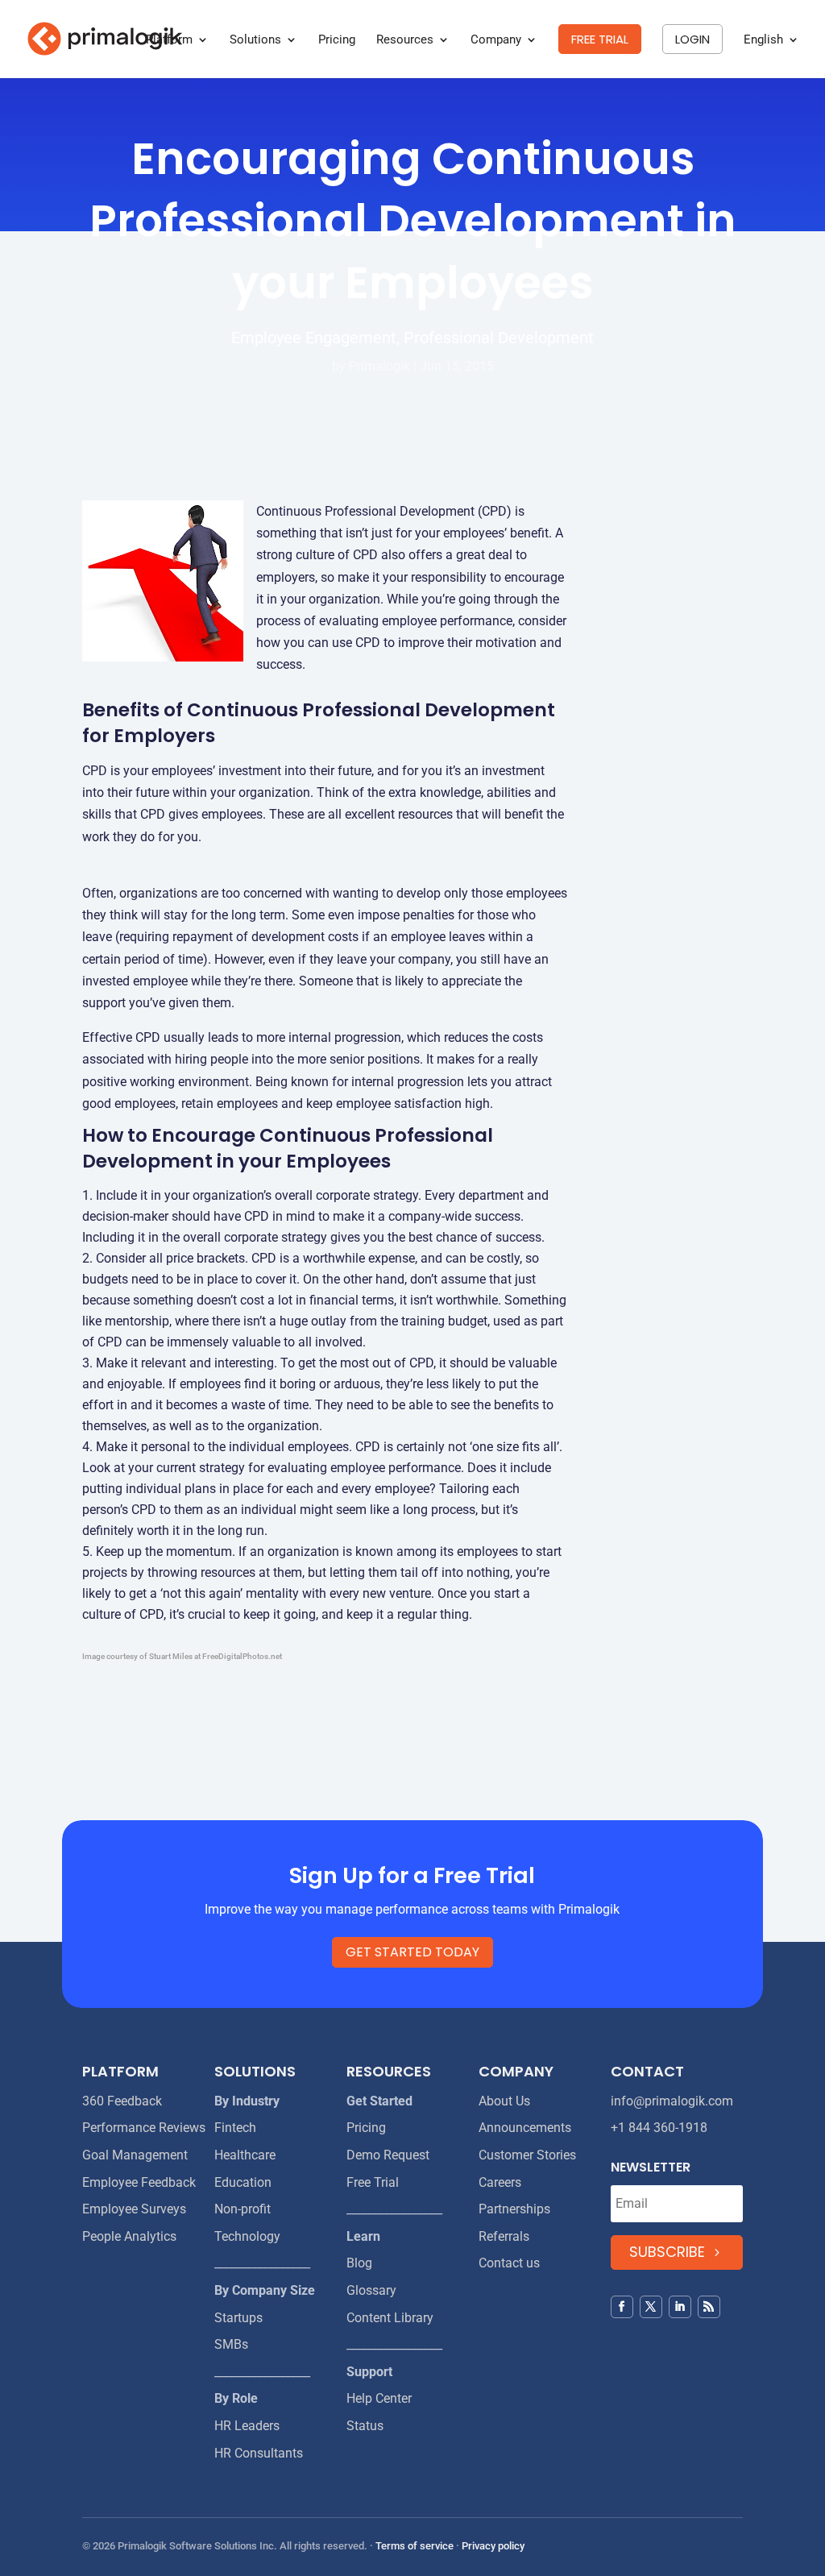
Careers (500, 2182)
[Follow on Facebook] (622, 2307)
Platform (169, 40)
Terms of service (415, 2546)
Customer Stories (527, 2155)
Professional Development (499, 338)
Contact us (509, 2263)
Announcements (525, 2128)
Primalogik (379, 366)
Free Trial (373, 2182)
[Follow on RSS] (709, 2307)
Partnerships (514, 2209)
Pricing (337, 40)
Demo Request (388, 2155)
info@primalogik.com (672, 2101)
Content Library (390, 2318)
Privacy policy (493, 2546)
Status (365, 2426)
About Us (504, 2101)
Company (496, 40)
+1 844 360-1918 (659, 2128)
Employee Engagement (314, 338)
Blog (359, 2263)
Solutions (255, 40)
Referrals (504, 2236)
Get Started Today (412, 1952)
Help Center (379, 2398)
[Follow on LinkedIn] (680, 2307)
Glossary (371, 2290)
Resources (405, 40)
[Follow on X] (651, 2307)
